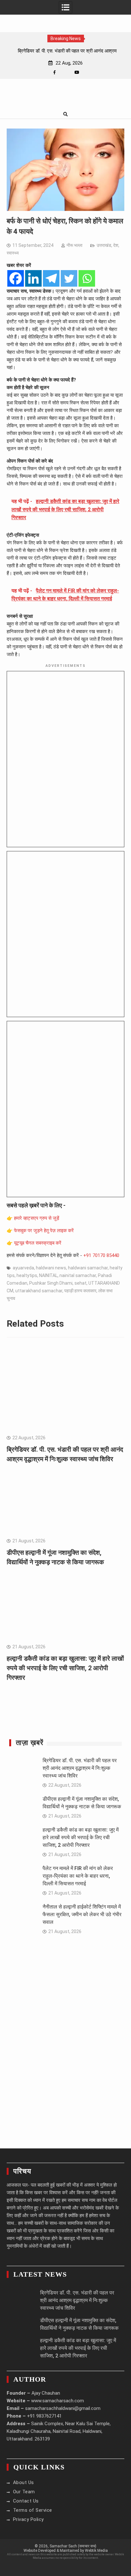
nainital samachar (78, 1275)
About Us (24, 2482)
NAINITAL (48, 1275)
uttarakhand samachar (39, 1291)
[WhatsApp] (66, 72)
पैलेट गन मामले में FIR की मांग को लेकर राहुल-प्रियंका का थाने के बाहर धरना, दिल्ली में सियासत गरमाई (78, 1876)
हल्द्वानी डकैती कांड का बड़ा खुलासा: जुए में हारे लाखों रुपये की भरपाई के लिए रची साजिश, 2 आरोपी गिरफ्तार (65, 1668)
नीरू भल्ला (74, 245)
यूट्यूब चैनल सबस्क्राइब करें (38, 1243)
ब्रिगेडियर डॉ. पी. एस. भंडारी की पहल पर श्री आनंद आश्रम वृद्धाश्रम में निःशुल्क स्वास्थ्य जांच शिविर (80, 1768)
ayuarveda (23, 1268)
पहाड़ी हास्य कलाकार (80, 1291)
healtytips (27, 1275)
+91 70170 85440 (101, 1255)
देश (116, 245)
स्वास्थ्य (13, 253)
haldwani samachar (88, 1268)
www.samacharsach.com (58, 2401)
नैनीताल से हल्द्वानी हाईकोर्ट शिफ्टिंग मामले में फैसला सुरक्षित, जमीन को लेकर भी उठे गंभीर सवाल (82, 1914)
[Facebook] (55, 72)
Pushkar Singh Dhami (51, 1283)
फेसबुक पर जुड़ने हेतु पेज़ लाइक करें (44, 1231)
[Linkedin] (33, 278)
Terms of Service (33, 2510)
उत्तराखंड (104, 245)
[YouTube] (77, 72)
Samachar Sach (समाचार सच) (73, 2546)
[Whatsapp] (87, 278)
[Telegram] (51, 278)
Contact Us (26, 2501)
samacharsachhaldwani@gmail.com (63, 2408)
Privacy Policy (28, 2519)
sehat (80, 1283)
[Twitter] (69, 278)
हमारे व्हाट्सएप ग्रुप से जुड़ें (37, 1218)
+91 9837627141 (44, 2416)
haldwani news (51, 1268)
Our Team (24, 2492)
